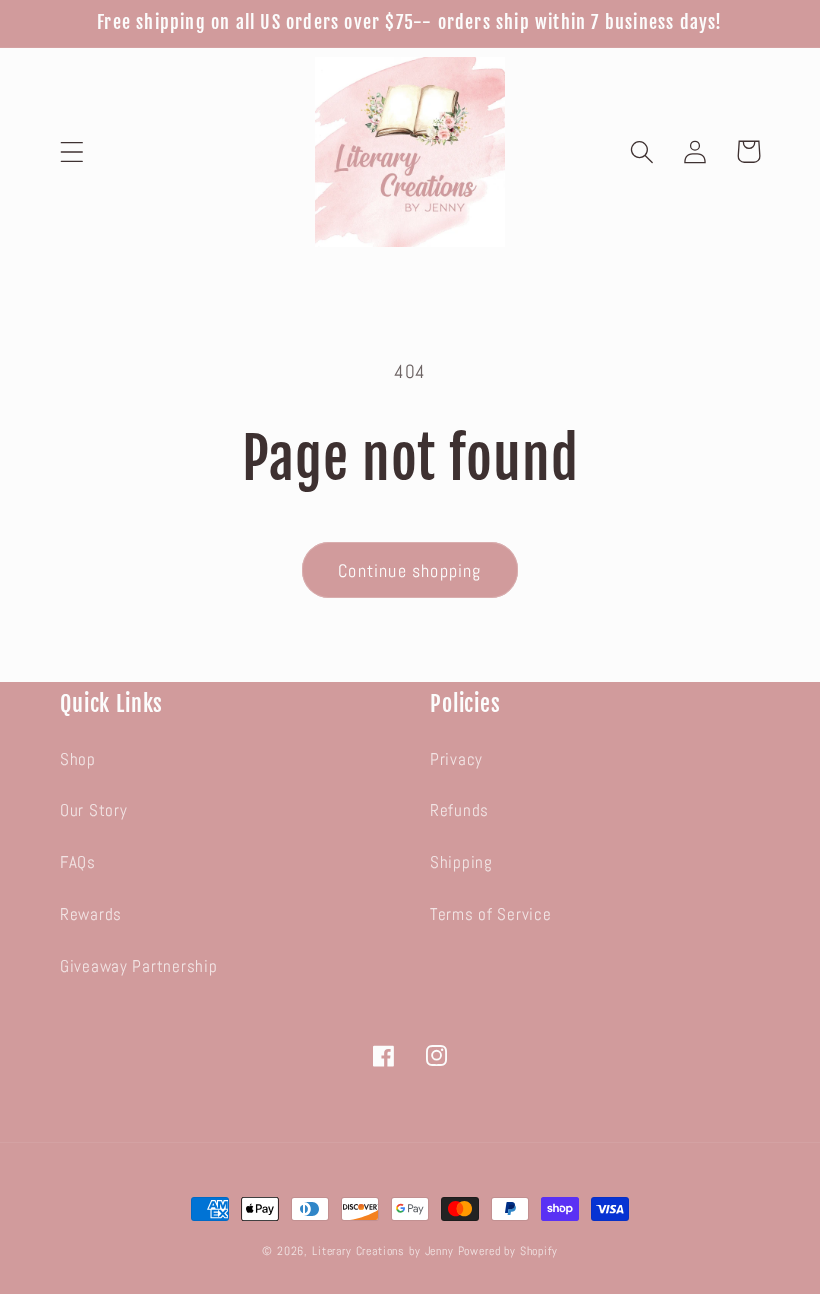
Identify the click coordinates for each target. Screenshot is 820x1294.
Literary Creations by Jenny (383, 1251)
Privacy (456, 759)
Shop (78, 759)
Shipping (461, 862)
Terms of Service (491, 914)
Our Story (93, 810)
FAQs (78, 862)
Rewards (91, 914)
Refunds (459, 810)
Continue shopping (409, 570)
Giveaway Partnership (138, 966)
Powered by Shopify (508, 1251)
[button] (72, 151)
